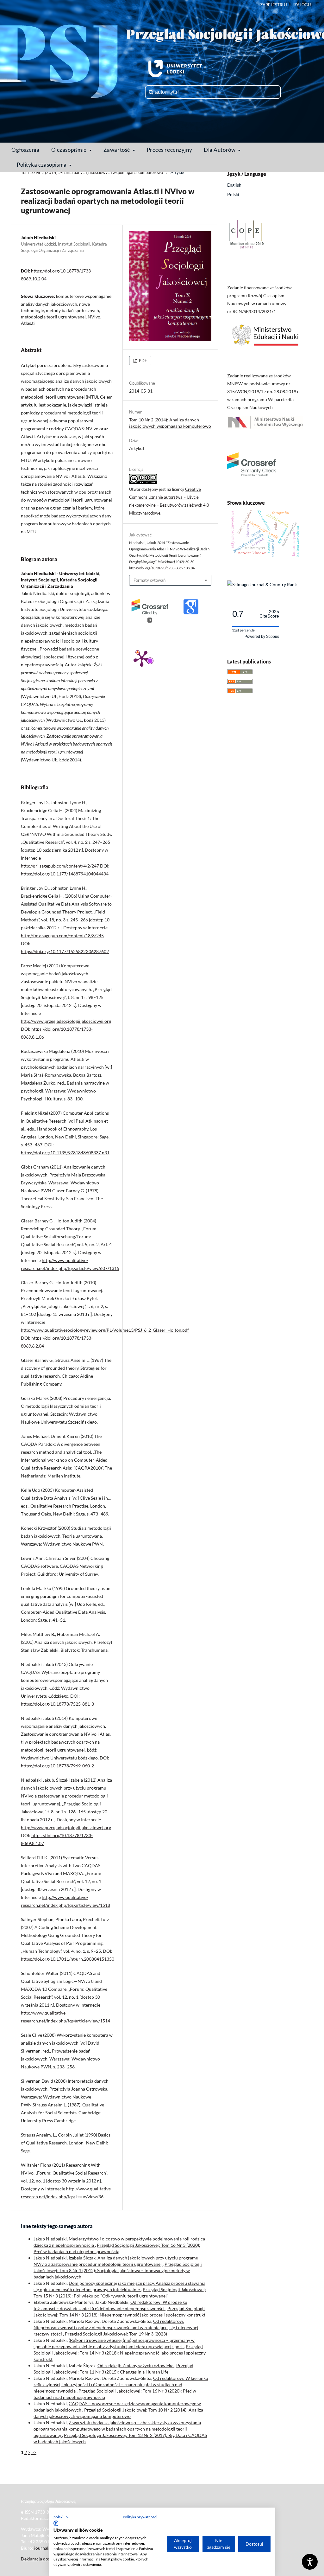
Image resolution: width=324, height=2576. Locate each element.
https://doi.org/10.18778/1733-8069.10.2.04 (162, 568)
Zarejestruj (274, 5)
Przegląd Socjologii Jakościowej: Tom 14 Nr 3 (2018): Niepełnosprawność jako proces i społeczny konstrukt (120, 2353)
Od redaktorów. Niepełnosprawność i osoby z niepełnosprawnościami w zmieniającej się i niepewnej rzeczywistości (116, 2327)
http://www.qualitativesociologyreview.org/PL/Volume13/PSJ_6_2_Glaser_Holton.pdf (105, 1330)
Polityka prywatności (140, 2517)
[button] (62, 2517)
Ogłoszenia (25, 150)
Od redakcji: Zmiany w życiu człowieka (136, 2365)
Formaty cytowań (150, 580)
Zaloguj (303, 5)
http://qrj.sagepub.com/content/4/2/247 (60, 866)
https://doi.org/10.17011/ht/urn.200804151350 (68, 1959)
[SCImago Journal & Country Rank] (262, 584)
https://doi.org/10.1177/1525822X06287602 (65, 951)
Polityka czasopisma (42, 165)
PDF (142, 361)
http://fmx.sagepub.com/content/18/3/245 (62, 936)
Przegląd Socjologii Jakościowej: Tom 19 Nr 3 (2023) (116, 2334)
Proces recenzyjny (170, 150)
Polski (233, 194)
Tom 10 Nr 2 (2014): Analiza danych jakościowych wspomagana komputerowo (92, 172)
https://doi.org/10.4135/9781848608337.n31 (65, 1153)
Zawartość (117, 150)
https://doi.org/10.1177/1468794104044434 (65, 874)
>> (34, 2452)
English (234, 185)
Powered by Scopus (262, 637)
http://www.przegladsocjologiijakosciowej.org (66, 1021)
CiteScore (269, 614)
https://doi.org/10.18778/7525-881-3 (57, 1704)
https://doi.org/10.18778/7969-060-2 (57, 1766)
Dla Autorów (220, 150)
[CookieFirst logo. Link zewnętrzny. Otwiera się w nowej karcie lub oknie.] (56, 2523)
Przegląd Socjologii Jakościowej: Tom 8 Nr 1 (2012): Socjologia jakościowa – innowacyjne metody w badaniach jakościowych (118, 2270)
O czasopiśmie (70, 150)
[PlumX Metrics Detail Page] (142, 658)
